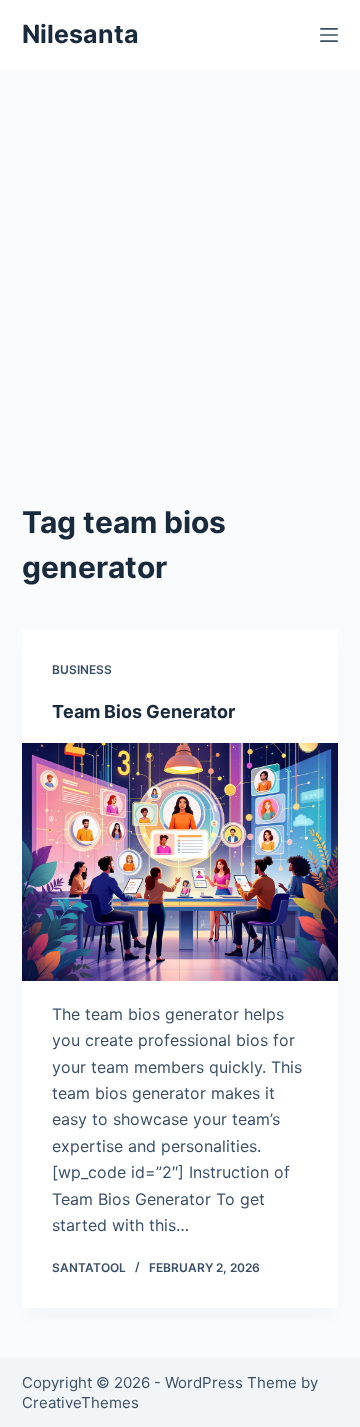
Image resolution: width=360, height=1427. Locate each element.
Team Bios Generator (143, 711)
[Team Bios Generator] (180, 862)
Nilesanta (80, 34)
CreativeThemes (80, 1402)
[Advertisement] (180, 310)
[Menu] (329, 35)
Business (82, 669)
